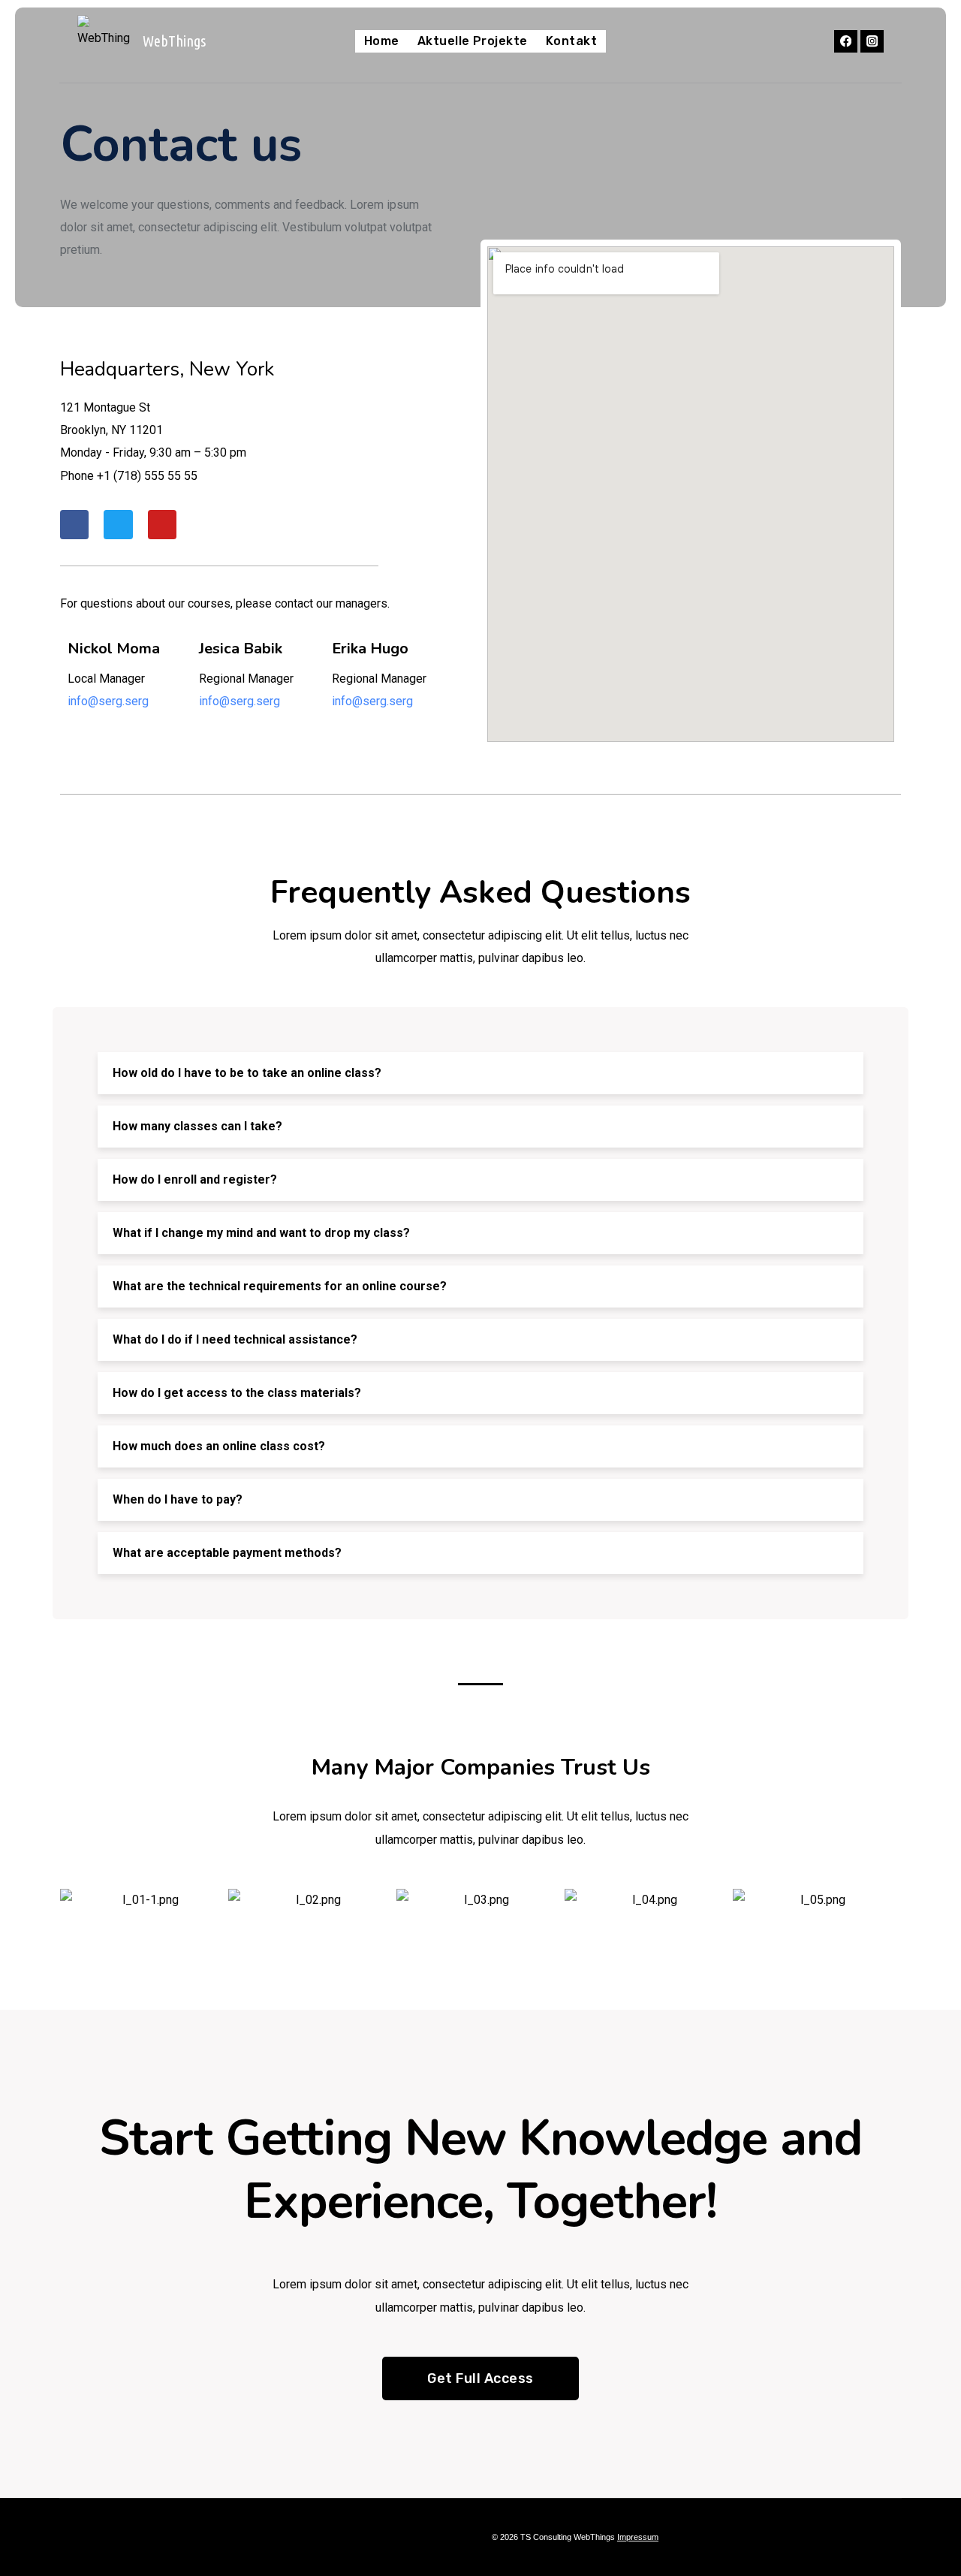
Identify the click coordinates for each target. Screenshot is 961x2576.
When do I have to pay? (178, 1499)
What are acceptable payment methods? (227, 1553)
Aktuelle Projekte (473, 41)
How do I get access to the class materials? (237, 1393)
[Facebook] (846, 42)
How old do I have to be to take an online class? (247, 1073)
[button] (480, 1073)
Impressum (638, 2537)
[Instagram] (872, 42)
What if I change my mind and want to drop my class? (261, 1233)
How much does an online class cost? (219, 1446)
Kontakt (571, 41)
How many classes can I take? (197, 1126)
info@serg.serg (108, 701)
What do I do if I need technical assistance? (235, 1339)
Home (382, 41)
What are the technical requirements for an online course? (280, 1286)
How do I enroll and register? (195, 1179)
